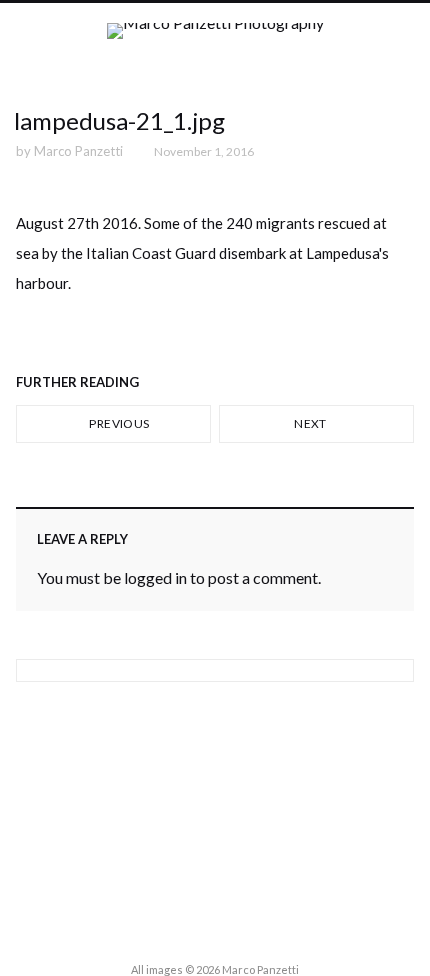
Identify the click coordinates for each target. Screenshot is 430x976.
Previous (118, 423)
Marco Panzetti (78, 151)
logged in (155, 577)
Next (311, 423)
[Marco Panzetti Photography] (215, 48)
